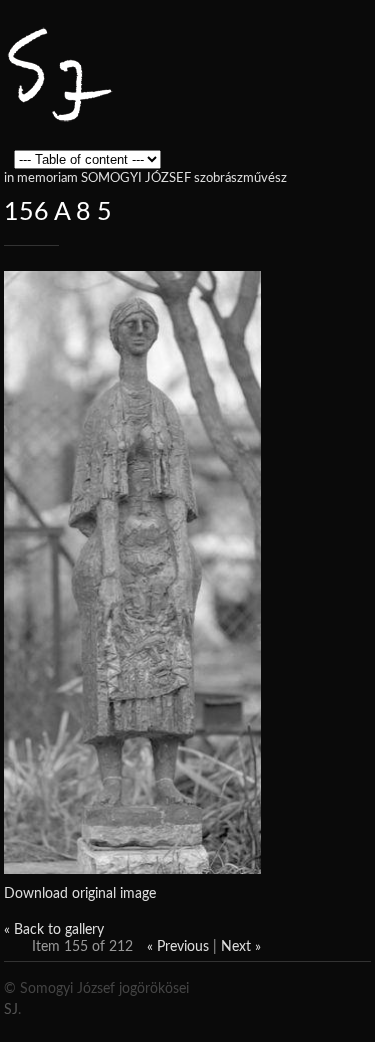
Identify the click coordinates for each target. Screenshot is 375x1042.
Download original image (80, 894)
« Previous (178, 947)
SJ (11, 1010)
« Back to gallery (54, 930)
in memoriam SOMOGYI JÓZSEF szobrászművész (145, 178)
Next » (241, 947)
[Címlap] (59, 114)
